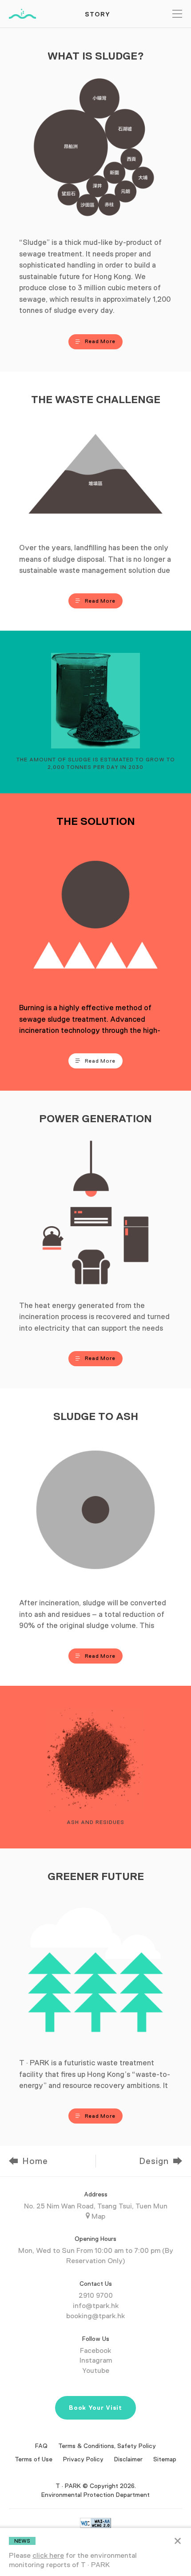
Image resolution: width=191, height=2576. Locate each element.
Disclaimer (128, 2459)
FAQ (41, 2446)
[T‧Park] (22, 14)
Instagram (96, 2360)
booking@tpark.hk (95, 2316)
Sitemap (165, 2459)
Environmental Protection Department (95, 2495)
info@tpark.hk (96, 2306)
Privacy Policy (83, 2459)
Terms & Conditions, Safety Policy (107, 2446)
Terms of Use (34, 2459)
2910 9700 (96, 2296)
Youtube (96, 2371)
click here (48, 2556)
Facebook (95, 2351)
